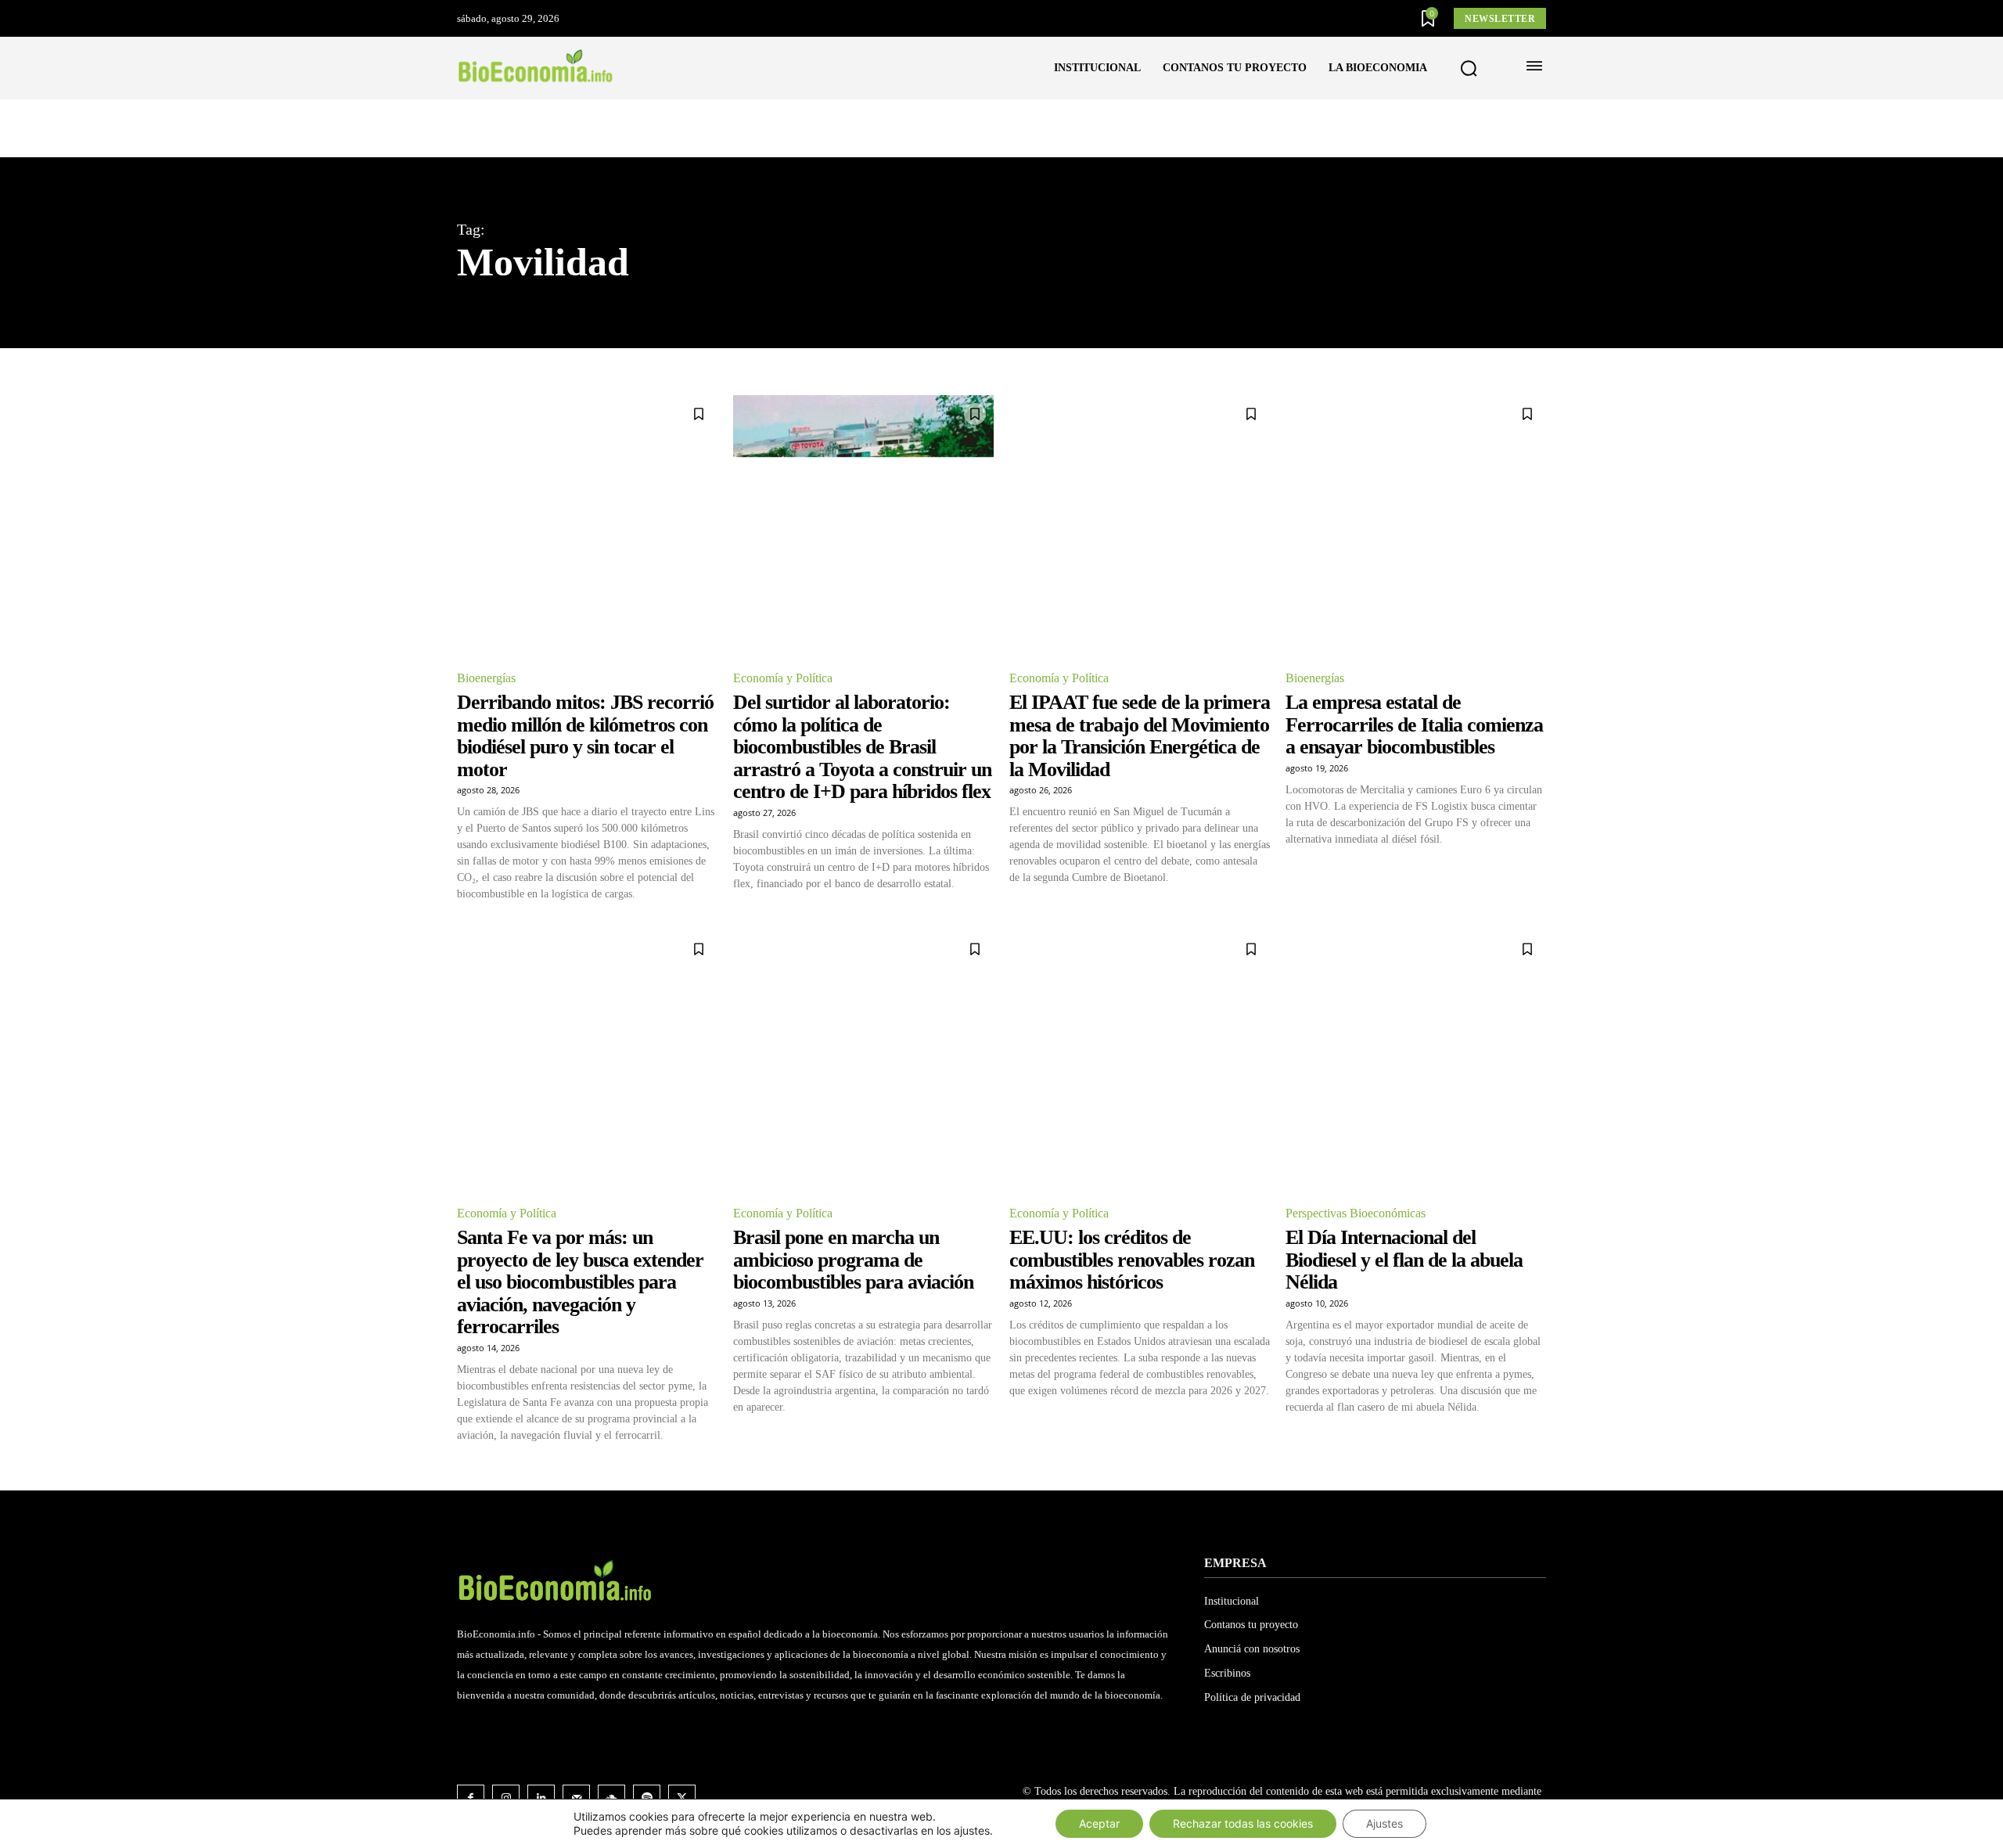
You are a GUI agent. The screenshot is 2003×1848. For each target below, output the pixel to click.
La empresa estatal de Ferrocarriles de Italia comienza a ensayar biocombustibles (1414, 724)
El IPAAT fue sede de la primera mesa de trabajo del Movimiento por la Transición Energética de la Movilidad (1140, 736)
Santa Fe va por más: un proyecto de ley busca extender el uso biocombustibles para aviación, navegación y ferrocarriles (580, 1282)
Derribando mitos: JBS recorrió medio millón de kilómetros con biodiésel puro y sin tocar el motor (585, 736)
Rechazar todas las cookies (1243, 1823)
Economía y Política (783, 678)
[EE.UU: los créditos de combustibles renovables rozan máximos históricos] (1140, 1061)
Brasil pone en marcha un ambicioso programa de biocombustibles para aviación (853, 1260)
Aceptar (1099, 1823)
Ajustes (1384, 1823)
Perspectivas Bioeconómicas (1356, 1213)
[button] (1469, 69)
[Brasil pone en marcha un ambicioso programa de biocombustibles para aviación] (863, 1061)
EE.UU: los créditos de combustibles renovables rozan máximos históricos (1132, 1260)
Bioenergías (486, 678)
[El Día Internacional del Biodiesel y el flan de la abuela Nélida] (1416, 1061)
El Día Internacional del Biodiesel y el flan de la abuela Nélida (1404, 1260)
